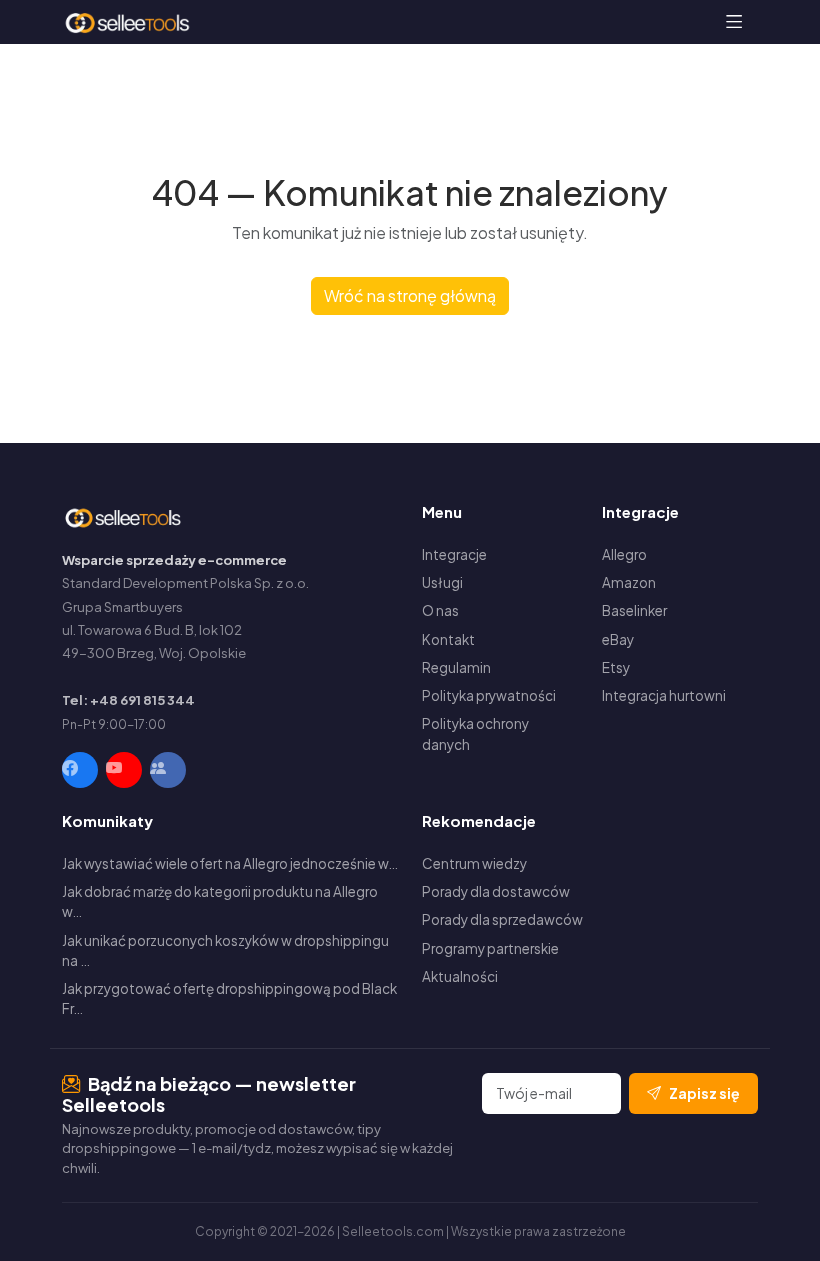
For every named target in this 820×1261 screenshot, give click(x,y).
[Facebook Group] (168, 770)
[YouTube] (124, 770)
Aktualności (460, 976)
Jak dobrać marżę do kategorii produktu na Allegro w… (220, 901)
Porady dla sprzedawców (502, 919)
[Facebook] (80, 770)
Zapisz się (704, 1093)
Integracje (454, 554)
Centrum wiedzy (474, 863)
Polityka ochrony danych (475, 733)
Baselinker (634, 610)
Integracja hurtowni (664, 695)
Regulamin (456, 667)
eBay (618, 639)
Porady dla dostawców (496, 891)
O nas (440, 610)
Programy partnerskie (490, 948)
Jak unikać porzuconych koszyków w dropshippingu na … (225, 950)
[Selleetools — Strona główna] (129, 22)
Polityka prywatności (489, 695)
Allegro (624, 554)
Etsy (616, 667)
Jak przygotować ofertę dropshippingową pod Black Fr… (229, 998)
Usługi (442, 582)
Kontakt (448, 639)
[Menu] (734, 22)
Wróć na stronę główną (410, 295)
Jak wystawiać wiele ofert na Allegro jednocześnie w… (230, 863)
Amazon (629, 582)
